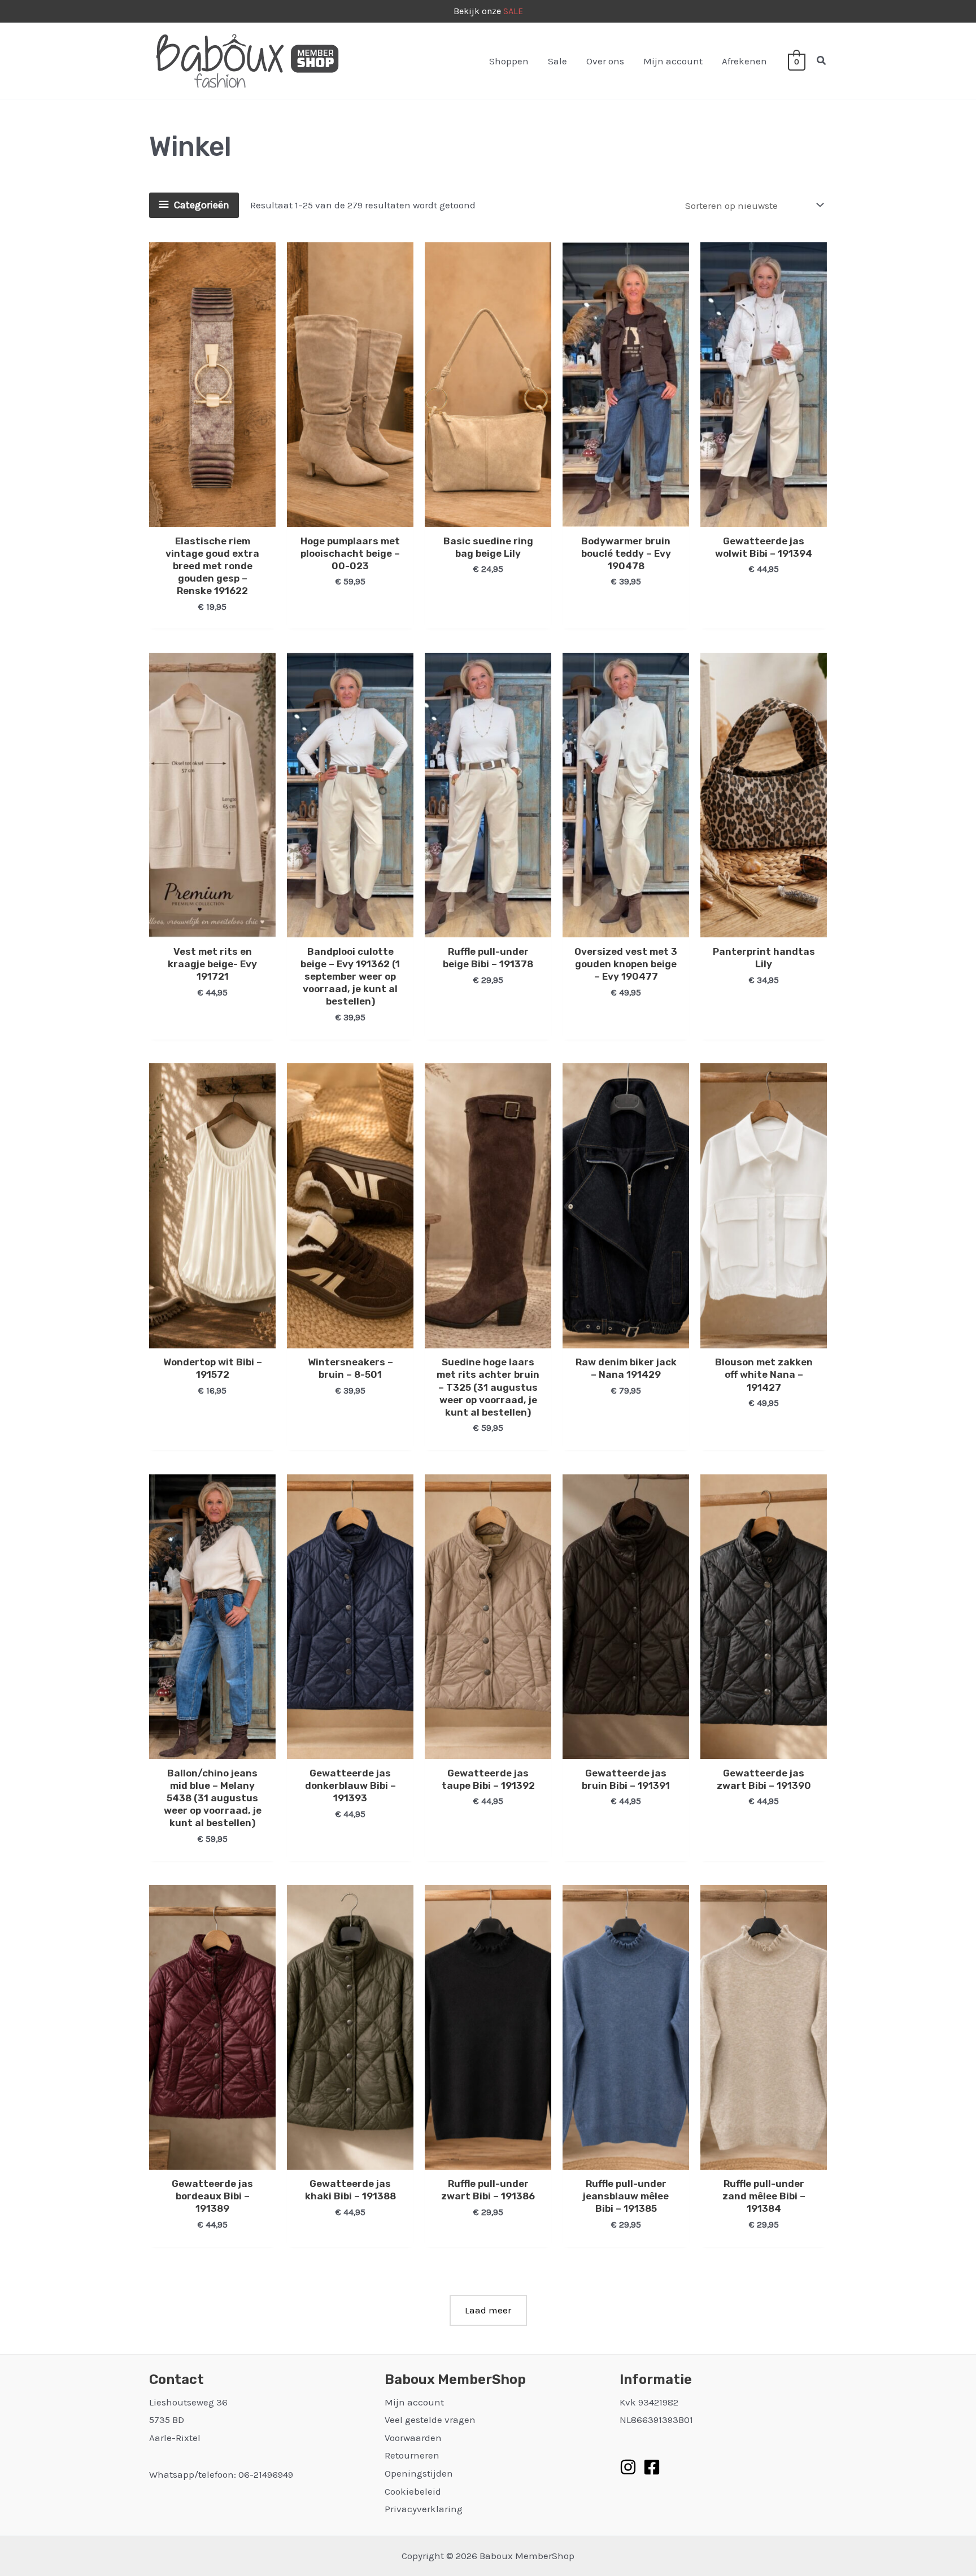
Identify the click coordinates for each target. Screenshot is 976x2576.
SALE (513, 11)
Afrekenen (744, 61)
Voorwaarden (413, 2438)
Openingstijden (419, 2473)
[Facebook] (652, 2467)
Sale (557, 61)
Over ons (605, 61)
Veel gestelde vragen (430, 2420)
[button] (822, 61)
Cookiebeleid (413, 2491)
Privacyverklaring (424, 2509)
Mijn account (673, 61)
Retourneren (412, 2455)
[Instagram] (628, 2467)
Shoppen (509, 61)
